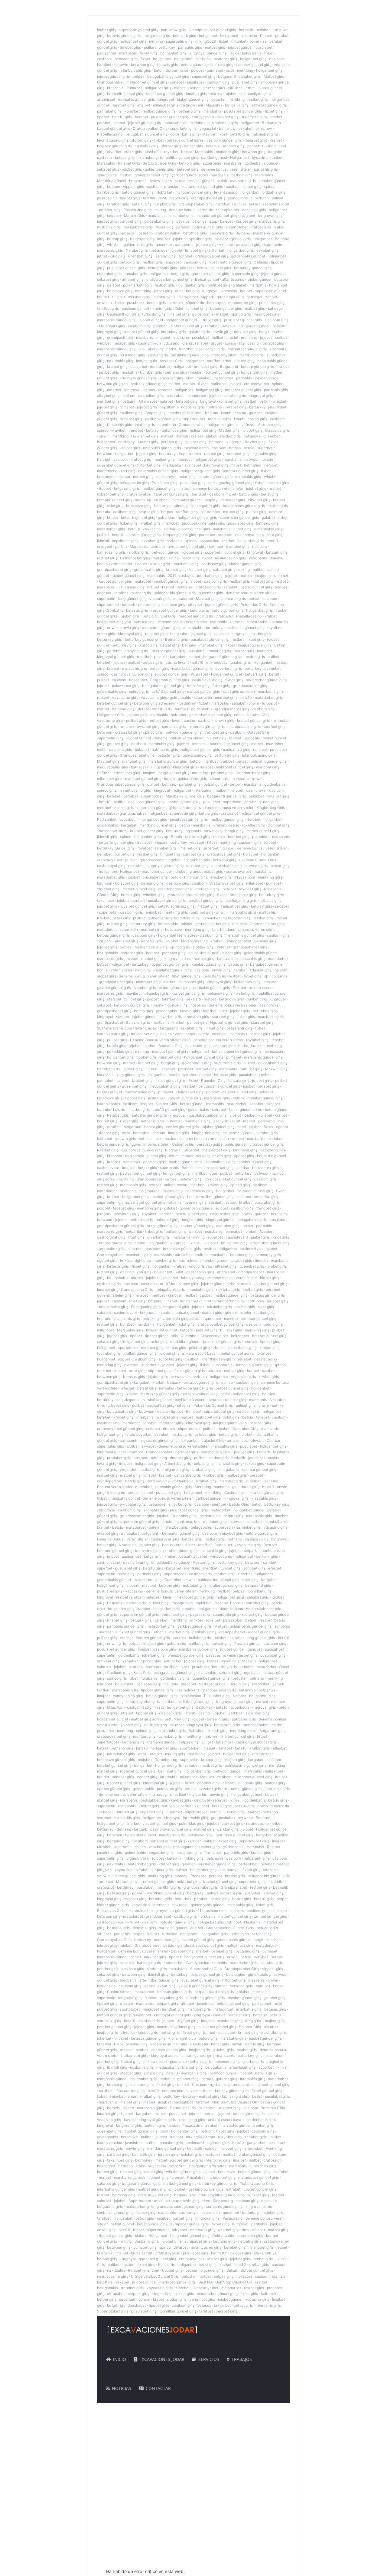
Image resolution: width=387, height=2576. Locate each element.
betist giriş (270, 494)
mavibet (133, 993)
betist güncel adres (246, 1110)
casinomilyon (149, 343)
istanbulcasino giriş (251, 419)
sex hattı (193, 999)
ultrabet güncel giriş (143, 535)
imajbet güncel (201, 181)
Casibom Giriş (277, 320)
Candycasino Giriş (137, 1290)
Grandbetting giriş (229, 1301)
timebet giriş (130, 47)
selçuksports (128, 1400)
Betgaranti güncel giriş (170, 680)
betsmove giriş (120, 291)
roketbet (264, 1353)
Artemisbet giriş (177, 1463)
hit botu (152, 1069)
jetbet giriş (163, 291)
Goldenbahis (183, 1144)
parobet (104, 123)
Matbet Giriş (135, 216)
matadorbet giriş (242, 303)
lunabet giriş (197, 94)
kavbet (194, 88)
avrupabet (169, 1278)
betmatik (246, 30)
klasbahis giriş (277, 430)
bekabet (142, 750)
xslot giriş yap (200, 1266)
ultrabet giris (118, 1405)
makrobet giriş (148, 982)
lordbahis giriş (273, 192)
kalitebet (105, 1139)
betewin (121, 65)
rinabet (195, 465)
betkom (114, 187)
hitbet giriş (242, 529)
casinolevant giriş (223, 123)
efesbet (128, 1388)
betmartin (141, 1133)
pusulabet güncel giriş (243, 111)
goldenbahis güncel (262, 163)
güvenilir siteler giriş (114, 1295)
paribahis (255, 146)
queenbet (164, 245)
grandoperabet (149, 1179)
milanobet (255, 883)
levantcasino (146, 1028)
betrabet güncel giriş (258, 1319)
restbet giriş (257, 99)
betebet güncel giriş (215, 477)
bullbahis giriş (237, 105)
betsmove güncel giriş (182, 1249)
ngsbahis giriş (146, 146)
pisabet (161, 657)
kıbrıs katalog (193, 1278)
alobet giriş (107, 976)
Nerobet (253, 819)
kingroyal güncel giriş (208, 53)
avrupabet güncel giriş (187, 547)
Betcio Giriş (239, 1504)
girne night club (230, 297)
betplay (153, 430)
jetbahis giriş (271, 900)
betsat (187, 152)
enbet (239, 715)
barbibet (104, 65)
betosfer (218, 99)
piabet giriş (260, 1237)
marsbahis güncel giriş (116, 320)
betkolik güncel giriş (148, 384)
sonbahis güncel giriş (253, 1365)
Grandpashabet (110, 82)
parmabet (215, 70)
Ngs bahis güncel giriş (229, 1022)
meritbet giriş (219, 285)
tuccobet (189, 523)
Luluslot (120, 1110)
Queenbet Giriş (245, 1429)
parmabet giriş (109, 111)
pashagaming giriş (241, 900)
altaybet (195, 605)
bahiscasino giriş (112, 552)
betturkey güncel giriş (253, 268)
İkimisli (195, 1243)
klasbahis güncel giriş (173, 1487)
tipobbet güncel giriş (254, 65)
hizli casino (249, 343)
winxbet (114, 245)
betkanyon (216, 303)
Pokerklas (223, 1545)
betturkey (127, 442)
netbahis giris (152, 1121)
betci (158, 70)
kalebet (227, 221)
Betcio (176, 837)
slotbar (171, 70)
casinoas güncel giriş (146, 802)
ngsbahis (130, 372)
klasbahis (115, 88)
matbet (216, 94)
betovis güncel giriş (124, 36)
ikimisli (182, 436)
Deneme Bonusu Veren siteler (122, 1539)
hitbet (236, 465)
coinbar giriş (236, 1400)
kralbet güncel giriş (254, 720)
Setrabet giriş (270, 425)
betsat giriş (193, 146)
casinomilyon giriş (255, 94)
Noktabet (164, 192)
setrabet (176, 303)
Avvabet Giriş (171, 361)
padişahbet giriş (236, 750)
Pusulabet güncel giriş (172, 970)
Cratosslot (224, 616)
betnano (146, 233)
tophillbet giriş (200, 239)
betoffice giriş (195, 233)
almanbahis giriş (268, 529)
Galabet (240, 285)
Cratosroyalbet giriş (226, 883)
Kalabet (104, 459)
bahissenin (184, 245)
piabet (211, 436)
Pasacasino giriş (137, 210)
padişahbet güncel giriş (140, 1173)
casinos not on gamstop (197, 221)
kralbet (276, 140)
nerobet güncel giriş (196, 616)
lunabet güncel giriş (141, 332)
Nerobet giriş (137, 250)
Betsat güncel (207, 279)
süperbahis (219, 779)
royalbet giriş (278, 796)
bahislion (203, 59)
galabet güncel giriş (114, 988)
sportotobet (210, 512)
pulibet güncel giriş (222, 372)
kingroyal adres (178, 959)
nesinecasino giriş (231, 558)
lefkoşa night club (135, 1260)
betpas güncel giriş (180, 535)
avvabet (161, 1434)
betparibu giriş (266, 1197)
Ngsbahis (214, 105)
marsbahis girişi (243, 912)
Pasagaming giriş (146, 1307)
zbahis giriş (124, 808)
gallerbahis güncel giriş (158, 471)
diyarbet (114, 152)
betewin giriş (161, 181)
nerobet (271, 465)
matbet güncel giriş (159, 488)
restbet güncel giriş (159, 111)
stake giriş (133, 152)
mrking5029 (206, 41)
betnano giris (176, 372)
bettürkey (167, 47)
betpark (129, 401)
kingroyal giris (185, 767)
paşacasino (210, 541)
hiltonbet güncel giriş (207, 727)
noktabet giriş (167, 1220)
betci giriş (279, 1214)
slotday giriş (203, 947)
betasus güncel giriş (214, 268)
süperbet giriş (204, 76)
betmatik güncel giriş (125, 94)
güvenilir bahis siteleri (150, 1144)
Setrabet (144, 842)
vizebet (123, 1017)
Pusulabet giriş (164, 483)
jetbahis (175, 1202)
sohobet (185, 256)
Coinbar (273, 1440)
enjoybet (173, 262)
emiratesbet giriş (224, 1214)
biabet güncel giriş (193, 99)
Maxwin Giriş (276, 1069)
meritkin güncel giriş (170, 1005)
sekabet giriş (108, 169)
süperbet (192, 1150)
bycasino (260, 157)
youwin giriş (126, 1139)
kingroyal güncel (220, 1220)
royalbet (171, 152)
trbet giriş (136, 1237)
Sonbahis (115, 610)
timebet (261, 1260)
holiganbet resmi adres (178, 935)
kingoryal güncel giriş (115, 657)
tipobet (103, 117)
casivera (104, 157)
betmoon (105, 883)
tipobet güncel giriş (184, 802)
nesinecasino (266, 1359)
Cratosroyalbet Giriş (150, 128)
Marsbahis (204, 152)
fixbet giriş (149, 53)
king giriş (118, 256)
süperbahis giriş (111, 1446)
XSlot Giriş (148, 645)
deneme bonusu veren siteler (226, 169)
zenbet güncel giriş (182, 1127)
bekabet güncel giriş (201, 1382)
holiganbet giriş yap (114, 622)
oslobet (263, 30)
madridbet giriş (266, 314)
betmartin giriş (234, 599)
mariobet (197, 123)
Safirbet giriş (108, 192)
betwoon (105, 454)
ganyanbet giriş (187, 1475)
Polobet (239, 988)
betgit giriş (180, 274)
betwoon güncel (165, 552)
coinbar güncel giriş (259, 1470)
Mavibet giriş (207, 599)
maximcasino (108, 1423)
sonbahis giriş (174, 727)
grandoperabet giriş (206, 871)
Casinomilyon (236, 1493)
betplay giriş (262, 906)
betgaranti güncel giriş (222, 657)
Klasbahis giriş (119, 425)
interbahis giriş (212, 523)
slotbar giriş (141, 140)
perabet (183, 227)
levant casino (226, 192)
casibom (104, 59)
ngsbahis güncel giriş (159, 1440)
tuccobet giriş (109, 1353)
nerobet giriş (152, 930)
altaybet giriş (108, 396)
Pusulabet (199, 674)
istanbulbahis (164, 297)
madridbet (131, 1423)
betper (235, 784)
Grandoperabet (192, 425)
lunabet (206, 767)
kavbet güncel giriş (114, 128)
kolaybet (132, 111)
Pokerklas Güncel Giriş (213, 1405)
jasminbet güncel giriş (222, 1342)
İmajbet (132, 959)
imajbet (144, 105)
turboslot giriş (154, 314)
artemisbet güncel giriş (270, 1243)
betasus (213, 146)
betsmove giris (174, 430)
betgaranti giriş (127, 488)
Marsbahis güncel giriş (185, 796)
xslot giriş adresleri (239, 691)
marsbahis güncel (231, 204)
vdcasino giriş (254, 210)
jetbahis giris (152, 941)
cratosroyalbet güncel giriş (169, 279)
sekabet (246, 128)
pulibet (150, 47)
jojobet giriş (132, 169)
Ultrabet (237, 622)
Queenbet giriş (184, 1516)
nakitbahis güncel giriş (245, 628)
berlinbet (256, 796)
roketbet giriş (254, 825)
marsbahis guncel (216, 1452)
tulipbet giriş (165, 204)
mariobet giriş (225, 59)
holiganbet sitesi (113, 831)
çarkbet (227, 761)
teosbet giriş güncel (185, 413)
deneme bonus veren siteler (233, 1005)
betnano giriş (190, 111)
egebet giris (107, 1260)
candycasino (203, 117)
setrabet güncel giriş (269, 105)
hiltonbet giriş (149, 465)
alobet (216, 343)
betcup (134, 529)
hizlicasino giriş (131, 587)
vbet (223, 134)
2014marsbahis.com (115, 1028)
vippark (208, 297)
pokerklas (258, 41)
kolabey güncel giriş (114, 146)
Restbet (270, 1545)
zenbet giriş (166, 256)
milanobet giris (110, 779)
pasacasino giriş (199, 1191)
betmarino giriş (148, 1551)
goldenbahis (203, 314)
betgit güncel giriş (174, 773)
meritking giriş (252, 355)
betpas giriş (125, 157)
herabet (153, 953)
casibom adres (196, 448)
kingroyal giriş (270, 216)
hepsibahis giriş (125, 541)
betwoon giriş (126, 59)
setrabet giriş (238, 454)
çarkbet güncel (214, 157)
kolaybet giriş (127, 883)
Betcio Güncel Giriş (159, 163)
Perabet (223, 947)
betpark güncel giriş (138, 517)
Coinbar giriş (278, 825)
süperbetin (195, 303)
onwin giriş (222, 332)
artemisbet (106, 99)
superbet (215, 1237)
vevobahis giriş (248, 1545)
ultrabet (214, 1371)
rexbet (248, 1226)
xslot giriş (187, 477)
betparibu (134, 1231)
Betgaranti (229, 367)
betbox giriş (130, 262)
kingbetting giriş (206, 1133)
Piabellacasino (110, 134)
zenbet (271, 297)
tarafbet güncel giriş (171, 494)
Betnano (243, 233)
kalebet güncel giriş (209, 964)
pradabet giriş (119, 1458)
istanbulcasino (234, 413)
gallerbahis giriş (246, 1487)
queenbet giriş (109, 274)
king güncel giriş (132, 599)
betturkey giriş (173, 332)
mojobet (163, 337)
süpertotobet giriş (219, 1411)
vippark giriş (134, 187)
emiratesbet (216, 662)
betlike (120, 802)
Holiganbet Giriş (111, 715)
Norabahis (128, 1545)
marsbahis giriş (272, 221)
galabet (114, 285)
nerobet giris (278, 483)
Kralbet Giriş (166, 1104)
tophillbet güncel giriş (164, 94)
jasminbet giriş (248, 1527)
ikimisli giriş (162, 308)
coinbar (243, 1168)
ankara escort (261, 988)
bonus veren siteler (179, 1545)
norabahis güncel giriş (162, 448)
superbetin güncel (270, 291)
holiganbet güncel (181, 320)
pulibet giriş (109, 372)
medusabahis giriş (113, 767)
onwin (102, 303)
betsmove (159, 250)
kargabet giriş (208, 506)
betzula (104, 512)
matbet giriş (215, 47)
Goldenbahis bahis (246, 53)
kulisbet (117, 303)
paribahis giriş (190, 47)
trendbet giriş (216, 732)
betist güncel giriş (208, 227)
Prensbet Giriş (140, 256)
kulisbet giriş (231, 1330)
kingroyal (166, 99)
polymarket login (137, 285)
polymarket (149, 1191)
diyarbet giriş (171, 1017)
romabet (204, 378)
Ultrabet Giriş (258, 715)
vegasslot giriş (243, 1377)
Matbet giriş (274, 76)
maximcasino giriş (140, 1092)
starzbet (225, 535)
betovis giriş (168, 65)
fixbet (224, 41)
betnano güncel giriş (115, 500)
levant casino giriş (113, 140)
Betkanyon (271, 123)
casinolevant (192, 105)
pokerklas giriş (120, 1051)
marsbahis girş (135, 668)
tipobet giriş (130, 198)
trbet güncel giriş (186, 976)
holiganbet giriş (157, 36)
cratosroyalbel (168, 233)
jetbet (250, 88)
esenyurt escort (276, 204)
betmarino (253, 465)
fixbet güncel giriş (171, 1080)
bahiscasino (144, 622)
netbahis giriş (141, 1220)
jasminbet (156, 1098)
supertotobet (237, 227)
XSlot (171, 1284)
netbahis (166, 1388)
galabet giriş (199, 332)
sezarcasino (166, 1139)
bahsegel (128, 233)
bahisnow (227, 128)
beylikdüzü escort (190, 1400)
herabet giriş (124, 343)
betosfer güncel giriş (116, 842)
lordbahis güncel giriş (137, 99)
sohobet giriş (233, 146)
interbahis (202, 790)
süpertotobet (194, 419)
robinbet (185, 459)
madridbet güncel (157, 871)
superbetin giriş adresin (182, 1319)
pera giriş (274, 535)
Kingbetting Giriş (271, 808)
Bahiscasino (192, 1168)
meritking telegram (218, 1359)
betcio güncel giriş (197, 65)
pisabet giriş (242, 1260)
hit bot (112, 517)
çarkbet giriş (194, 854)
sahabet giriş (250, 76)
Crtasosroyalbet (214, 1336)
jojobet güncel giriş (113, 76)
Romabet (194, 1411)
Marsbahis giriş (112, 326)
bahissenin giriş (265, 1168)
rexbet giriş (254, 1463)
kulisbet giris (151, 372)
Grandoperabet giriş (196, 204)
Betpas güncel (109, 1092)
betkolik (238, 1458)
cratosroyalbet (224, 355)
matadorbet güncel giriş (147, 82)
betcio (180, 181)
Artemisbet (148, 401)
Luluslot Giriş (213, 1440)
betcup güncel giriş (257, 367)
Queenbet (189, 1336)
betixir (222, 181)
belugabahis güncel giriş (168, 76)
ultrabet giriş (133, 279)
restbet (276, 117)
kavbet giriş (255, 442)
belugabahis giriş (138, 227)
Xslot (179, 308)
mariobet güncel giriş (193, 192)
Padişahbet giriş (234, 906)
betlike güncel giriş (182, 157)
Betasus (229, 326)
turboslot (269, 703)
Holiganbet (240, 157)
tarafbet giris (170, 1057)
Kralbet (266, 36)
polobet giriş (200, 1348)
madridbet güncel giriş (116, 471)
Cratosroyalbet (110, 1255)
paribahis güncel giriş (211, 988)
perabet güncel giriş (261, 802)
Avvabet (267, 1231)
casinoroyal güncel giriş (132, 674)
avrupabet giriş (243, 181)
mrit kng (142, 1051)
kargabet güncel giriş (169, 610)
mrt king (156, 41)
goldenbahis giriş (185, 134)
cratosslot (229, 813)
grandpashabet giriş (152, 175)
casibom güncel (135, 308)
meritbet (114, 390)
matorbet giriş (171, 1423)
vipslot (235, 1115)
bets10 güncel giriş (168, 691)
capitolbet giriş (151, 396)
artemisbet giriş (127, 773)
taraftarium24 (154, 198)
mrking (160, 210)
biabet (179, 88)
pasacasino (107, 198)
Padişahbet (107, 819)
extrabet (131, 1365)
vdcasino (249, 36)
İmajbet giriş (172, 1191)
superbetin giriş (179, 41)
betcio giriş (156, 303)
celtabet (153, 1429)
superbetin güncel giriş (138, 30)
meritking (245, 70)
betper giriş (159, 668)
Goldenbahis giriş (135, 558)
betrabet (131, 796)
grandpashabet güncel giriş (191, 895)
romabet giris (136, 274)
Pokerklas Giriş (254, 605)
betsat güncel (215, 784)
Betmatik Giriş (171, 1046)
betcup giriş (117, 239)
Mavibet (209, 134)
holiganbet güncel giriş (247, 349)
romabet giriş (256, 140)
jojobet (231, 94)
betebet (141, 117)
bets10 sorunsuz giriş (176, 906)
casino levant (177, 662)
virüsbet (235, 88)
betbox (239, 1098)
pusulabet (264, 47)
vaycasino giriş (125, 697)
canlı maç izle (189, 1522)
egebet (174, 860)
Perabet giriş (118, 1115)
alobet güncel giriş (194, 529)
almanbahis (193, 628)
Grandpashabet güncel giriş (212, 30)
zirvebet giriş (259, 500)
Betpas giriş (156, 413)
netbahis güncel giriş (200, 1394)
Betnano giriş (176, 639)
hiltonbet (239, 41)
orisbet (187, 924)
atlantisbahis (233, 279)
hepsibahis (169, 407)
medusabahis (175, 123)
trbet (227, 361)
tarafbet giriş (124, 105)
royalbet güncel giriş (137, 906)
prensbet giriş (205, 367)
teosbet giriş (124, 1208)
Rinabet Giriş (129, 163)
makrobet (143, 581)
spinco (270, 187)
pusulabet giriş (245, 82)
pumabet (274, 883)
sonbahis (185, 587)
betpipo (269, 1394)
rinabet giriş (151, 959)
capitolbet (230, 210)
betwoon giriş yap (112, 384)
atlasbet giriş (260, 970)
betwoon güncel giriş (184, 732)
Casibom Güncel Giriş (257, 860)
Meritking (203, 1487)
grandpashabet (120, 337)
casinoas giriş (257, 1539)
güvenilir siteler (238, 1313)
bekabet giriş (241, 1255)
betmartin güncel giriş (181, 1533)
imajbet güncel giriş (171, 581)
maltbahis (258, 285)
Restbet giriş (108, 1150)
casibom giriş (218, 82)
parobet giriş (130, 221)
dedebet (104, 593)
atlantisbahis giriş (226, 866)
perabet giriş (110, 210)
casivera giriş (221, 233)
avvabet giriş (153, 541)
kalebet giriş (200, 570)
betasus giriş (137, 610)
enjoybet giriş (171, 378)
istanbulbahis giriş (135, 70)
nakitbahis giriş (120, 361)
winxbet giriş (139, 297)
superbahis (169, 1168)
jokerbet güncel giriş (168, 651)
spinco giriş (107, 175)
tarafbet (212, 326)
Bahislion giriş (138, 1022)
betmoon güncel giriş (255, 1191)
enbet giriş (252, 187)
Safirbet (104, 773)
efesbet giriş (230, 436)
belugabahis (108, 953)
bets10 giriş (122, 117)
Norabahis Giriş (194, 941)
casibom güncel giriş (224, 140)
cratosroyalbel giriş (212, 256)
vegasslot (208, 128)
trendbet (186, 349)
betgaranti (227, 76)
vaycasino (152, 529)
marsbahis (128, 53)
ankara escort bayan (200, 1353)
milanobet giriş (166, 105)
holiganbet (208, 36)
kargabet (276, 152)
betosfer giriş (198, 686)
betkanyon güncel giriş (174, 506)
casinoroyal (166, 477)
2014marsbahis (181, 576)
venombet (211, 918)
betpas (138, 76)
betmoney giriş (268, 1255)
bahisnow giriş (173, 30)
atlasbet (187, 268)
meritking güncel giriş (158, 825)
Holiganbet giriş (191, 285)
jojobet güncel (240, 47)
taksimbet (106, 900)
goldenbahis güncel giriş (175, 593)
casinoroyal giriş (210, 349)
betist (171, 349)
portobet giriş (187, 1452)
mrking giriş (190, 918)
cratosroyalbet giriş (224, 854)
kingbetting (170, 854)
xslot (184, 70)
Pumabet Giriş (213, 1080)
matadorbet (188, 297)
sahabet (177, 82)
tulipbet (119, 297)
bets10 (118, 535)
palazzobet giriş (126, 686)
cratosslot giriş (208, 587)
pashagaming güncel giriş (230, 483)
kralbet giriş (246, 221)
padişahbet (107, 53)
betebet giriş (188, 169)
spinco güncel (276, 976)
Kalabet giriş (228, 117)
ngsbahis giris (109, 227)
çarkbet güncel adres (190, 175)
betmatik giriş (185, 36)
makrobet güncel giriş (234, 767)
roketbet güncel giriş (241, 471)
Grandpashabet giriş (137, 755)
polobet (198, 70)
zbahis (219, 1348)
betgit (264, 332)
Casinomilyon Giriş (123, 314)
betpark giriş (277, 552)
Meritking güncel (112, 181)
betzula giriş (239, 1080)
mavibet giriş (245, 332)
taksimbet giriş (265, 134)
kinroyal (175, 1295)
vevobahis (258, 558)
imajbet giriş (179, 314)
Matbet (222, 314)
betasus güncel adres (185, 140)
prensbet (172, 187)
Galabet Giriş (259, 732)
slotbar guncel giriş (246, 564)
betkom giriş (190, 163)
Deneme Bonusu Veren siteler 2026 (160, 1040)
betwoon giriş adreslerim (155, 703)
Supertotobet (190, 454)
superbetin (212, 163)
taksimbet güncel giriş (189, 355)
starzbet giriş (214, 88)
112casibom (245, 877)
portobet (114, 651)
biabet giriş (107, 30)
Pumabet (134, 88)
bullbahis (219, 337)
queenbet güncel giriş (210, 274)
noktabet (179, 715)
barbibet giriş (202, 912)
